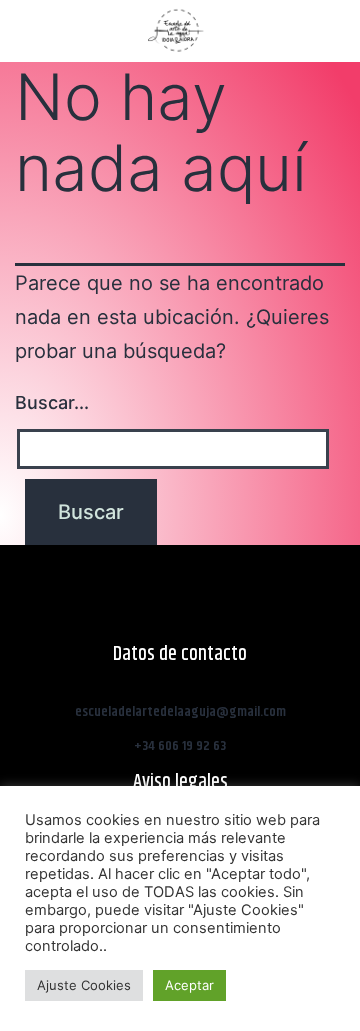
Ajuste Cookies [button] (84, 985)
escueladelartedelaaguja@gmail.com (180, 712)
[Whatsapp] (308, 30)
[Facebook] (250, 30)
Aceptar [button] (189, 985)
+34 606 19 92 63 (180, 746)
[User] (337, 30)
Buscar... (52, 402)
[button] (25, 31)
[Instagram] (279, 30)
